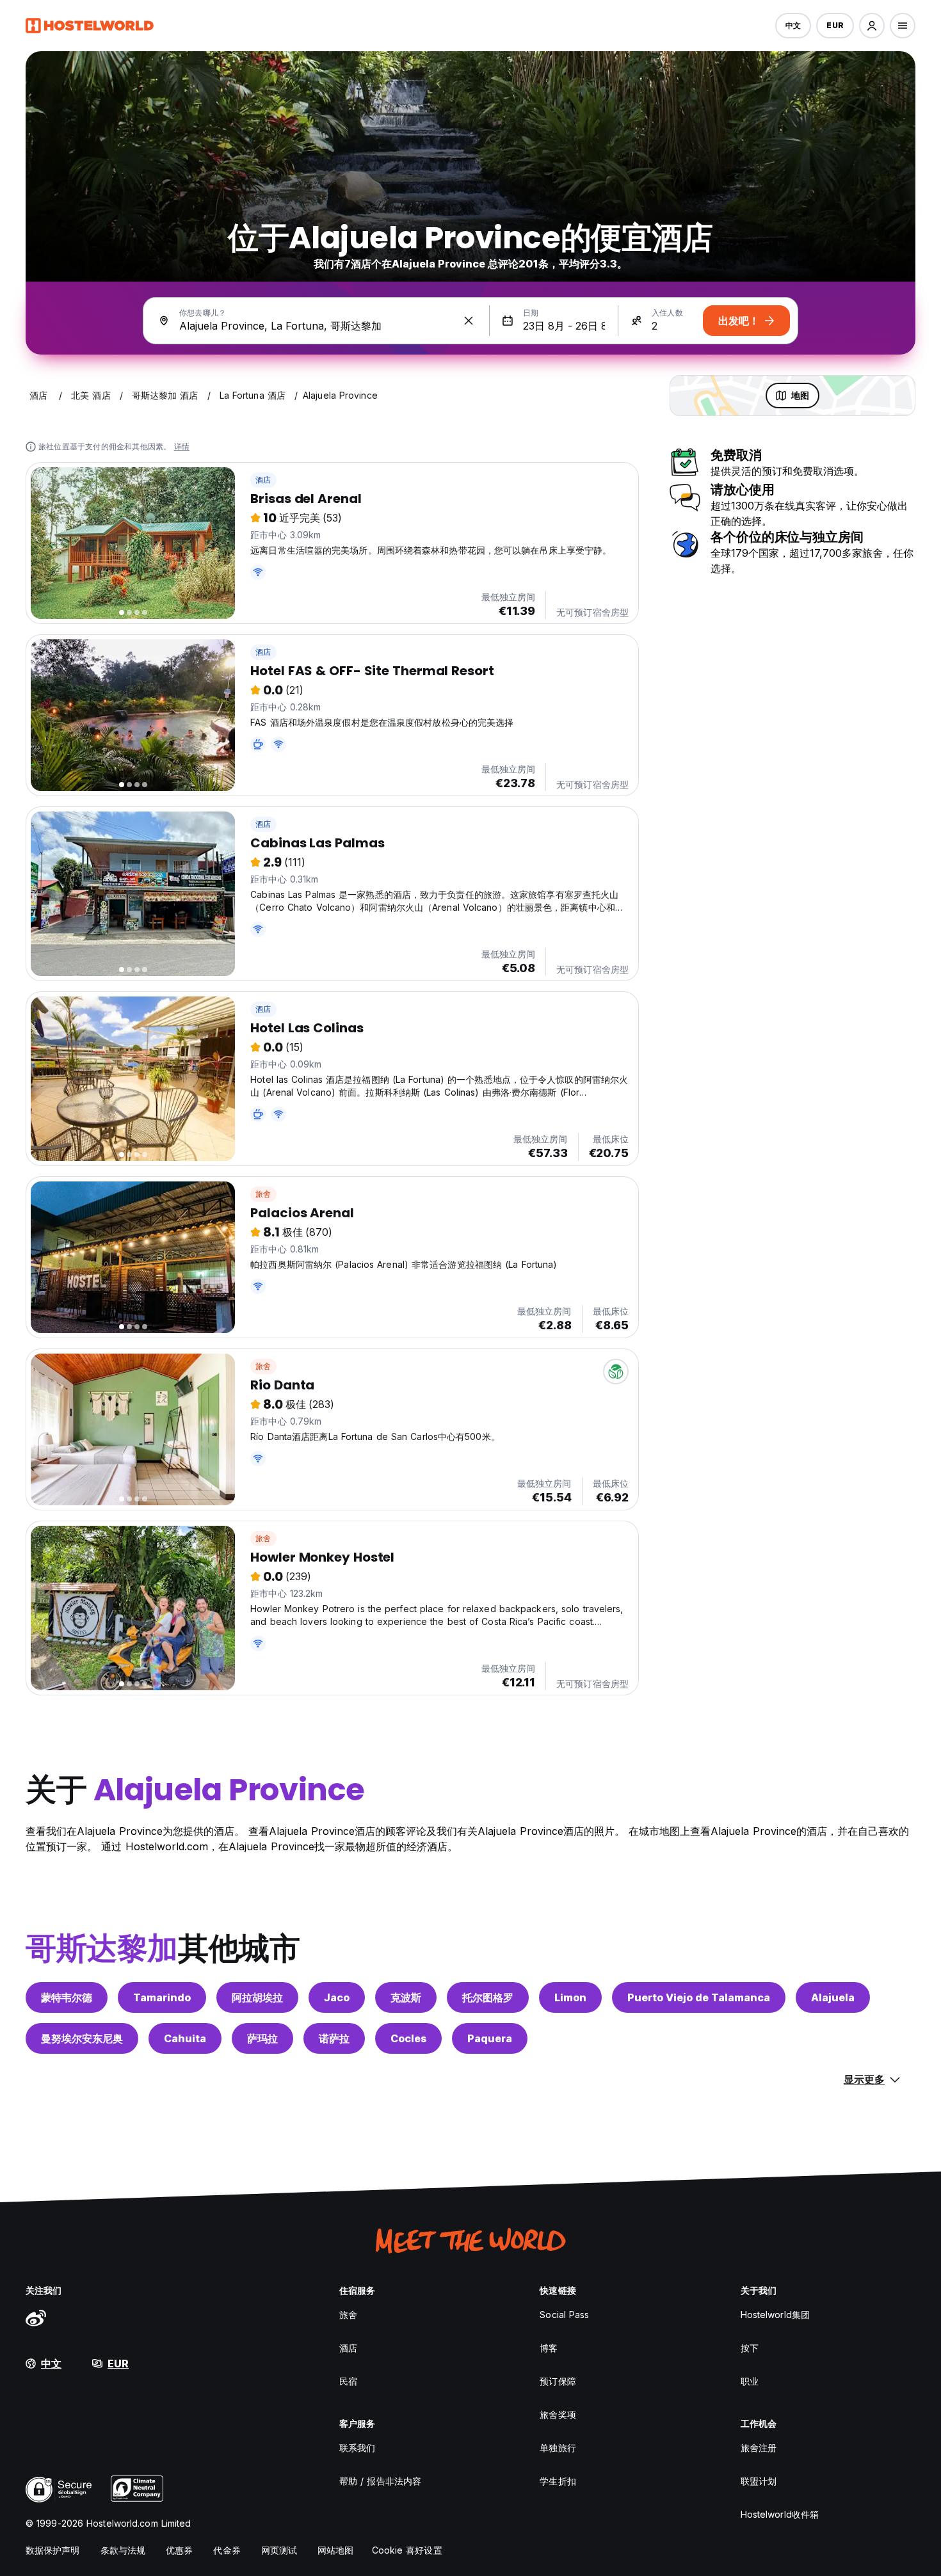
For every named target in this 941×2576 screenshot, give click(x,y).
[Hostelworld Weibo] (36, 2317)
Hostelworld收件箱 (780, 2514)
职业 (750, 2381)
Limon (570, 1997)
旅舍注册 (759, 2448)
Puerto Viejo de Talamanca (699, 1997)
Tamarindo (162, 1997)
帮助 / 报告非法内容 (380, 2481)
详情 (182, 446)
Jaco (337, 1997)
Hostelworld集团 (775, 2315)
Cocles (408, 2038)
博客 (549, 2348)
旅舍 (263, 1194)
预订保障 (558, 2381)
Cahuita (185, 2038)
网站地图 (335, 2550)
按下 (750, 2348)
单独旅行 (558, 2448)
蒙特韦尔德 (67, 1997)
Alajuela (833, 1997)
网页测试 (279, 2550)
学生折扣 (558, 2481)
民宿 (348, 2381)
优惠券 (179, 2550)
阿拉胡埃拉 (257, 1997)
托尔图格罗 (488, 1997)
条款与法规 (123, 2550)
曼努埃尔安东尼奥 (82, 2038)
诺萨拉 (334, 2038)
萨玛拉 (262, 2038)
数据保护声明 (53, 2550)
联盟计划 (759, 2481)
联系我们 (357, 2448)
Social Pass (564, 2315)
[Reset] (469, 321)
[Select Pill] (872, 26)
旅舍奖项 (558, 2414)
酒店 (263, 480)
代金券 (227, 2550)
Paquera (490, 2038)
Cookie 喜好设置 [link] (407, 2550)
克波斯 (406, 1997)
